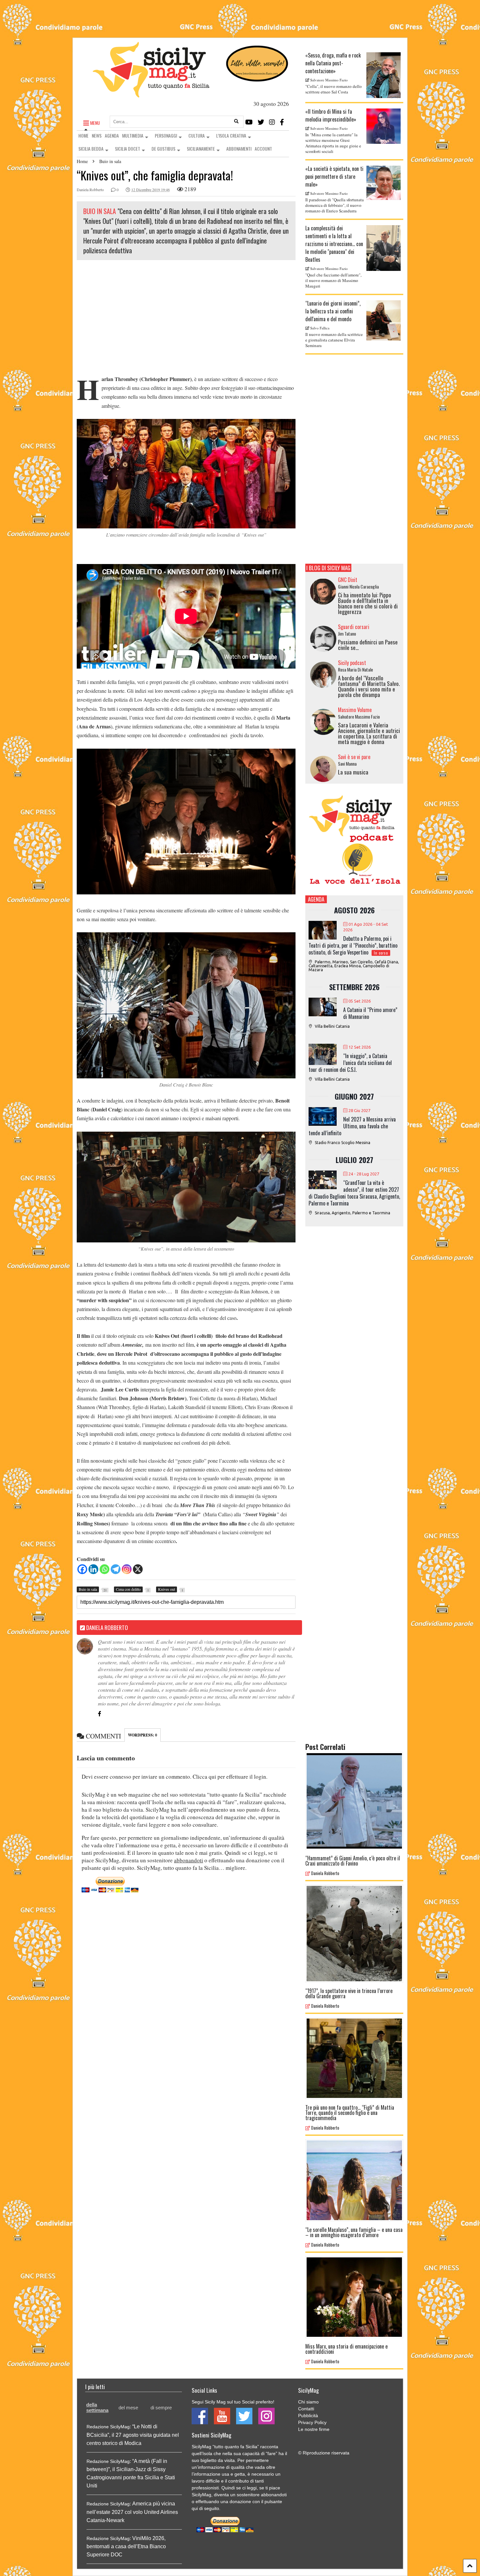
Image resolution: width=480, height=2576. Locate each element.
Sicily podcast (352, 663)
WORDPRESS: (143, 1735)
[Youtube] (249, 122)
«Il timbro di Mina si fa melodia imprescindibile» (331, 115)
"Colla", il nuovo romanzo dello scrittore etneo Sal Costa (334, 89)
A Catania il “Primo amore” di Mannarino (370, 1013)
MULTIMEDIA (133, 135)
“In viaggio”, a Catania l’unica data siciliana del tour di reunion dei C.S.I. (350, 1063)
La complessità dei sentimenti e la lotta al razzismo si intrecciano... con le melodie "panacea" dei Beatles (334, 244)
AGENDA (112, 135)
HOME (83, 135)
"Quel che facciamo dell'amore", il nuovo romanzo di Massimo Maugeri (333, 280)
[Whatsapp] (104, 1569)
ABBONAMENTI (239, 149)
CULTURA (197, 135)
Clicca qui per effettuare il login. (230, 1777)
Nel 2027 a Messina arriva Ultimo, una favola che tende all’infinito (352, 1126)
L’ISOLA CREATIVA (231, 135)
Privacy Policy (312, 2422)
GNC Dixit (348, 580)
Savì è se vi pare (354, 757)
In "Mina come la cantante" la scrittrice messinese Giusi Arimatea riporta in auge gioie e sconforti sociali (333, 143)
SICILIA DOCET (128, 149)
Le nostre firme (314, 2429)
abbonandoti (189, 1860)
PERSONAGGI (166, 135)
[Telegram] (116, 1569)
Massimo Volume (355, 710)
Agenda (316, 899)
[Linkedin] (93, 1569)
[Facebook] (282, 122)
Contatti (306, 2409)
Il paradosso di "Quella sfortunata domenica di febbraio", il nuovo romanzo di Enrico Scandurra (335, 205)
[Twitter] (261, 122)
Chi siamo (308, 2402)
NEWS (97, 135)
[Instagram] (272, 122)
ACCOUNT (263, 149)
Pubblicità (308, 2416)
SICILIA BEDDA (91, 149)
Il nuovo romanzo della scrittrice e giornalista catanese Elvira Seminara (334, 340)
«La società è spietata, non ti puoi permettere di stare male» (334, 176)
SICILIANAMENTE (201, 149)
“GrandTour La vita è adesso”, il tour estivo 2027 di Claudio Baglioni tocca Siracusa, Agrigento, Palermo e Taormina (354, 1193)
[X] (138, 1569)
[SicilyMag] (151, 94)
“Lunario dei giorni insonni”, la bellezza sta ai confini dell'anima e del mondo (333, 311)
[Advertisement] (186, 319)
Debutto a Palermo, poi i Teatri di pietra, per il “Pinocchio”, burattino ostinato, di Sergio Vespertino (353, 945)
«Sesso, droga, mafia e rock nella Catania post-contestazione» (333, 63)
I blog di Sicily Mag (328, 568)
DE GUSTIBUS (163, 149)
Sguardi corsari (354, 627)
